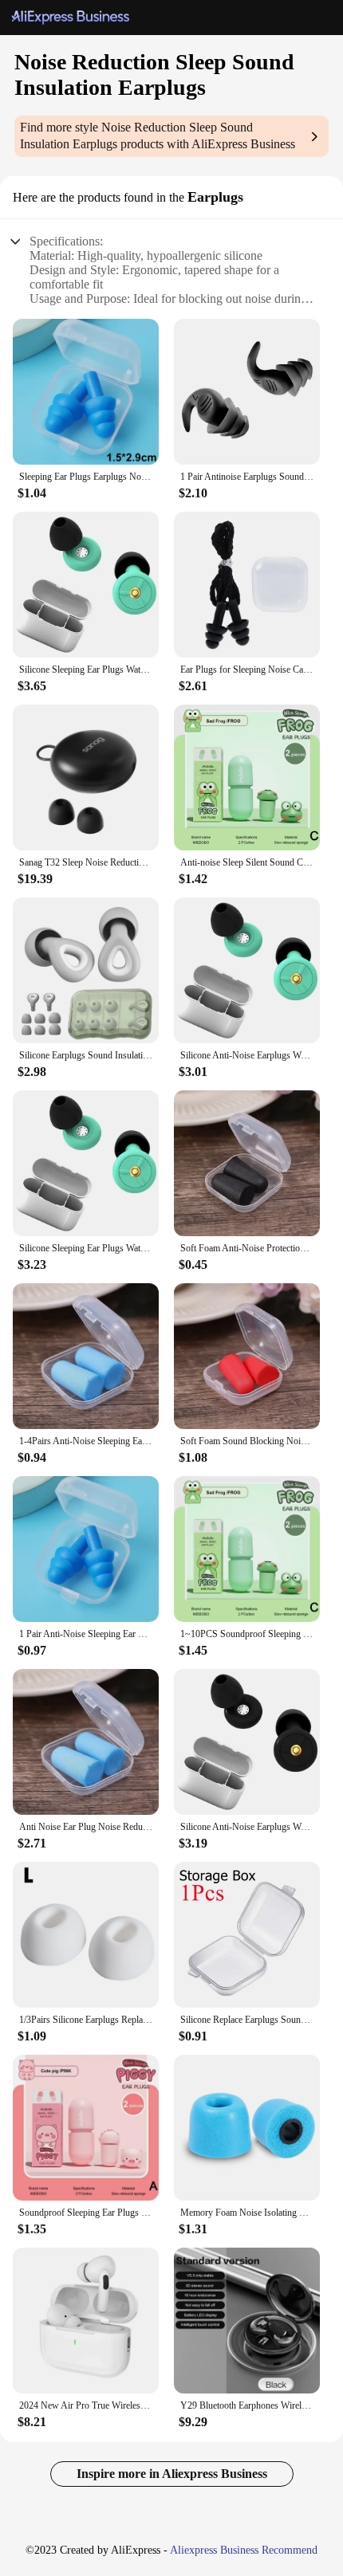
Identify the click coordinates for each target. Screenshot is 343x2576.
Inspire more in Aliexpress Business (172, 2474)
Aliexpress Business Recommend (244, 2550)
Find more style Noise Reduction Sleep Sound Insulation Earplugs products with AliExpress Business (158, 135)
